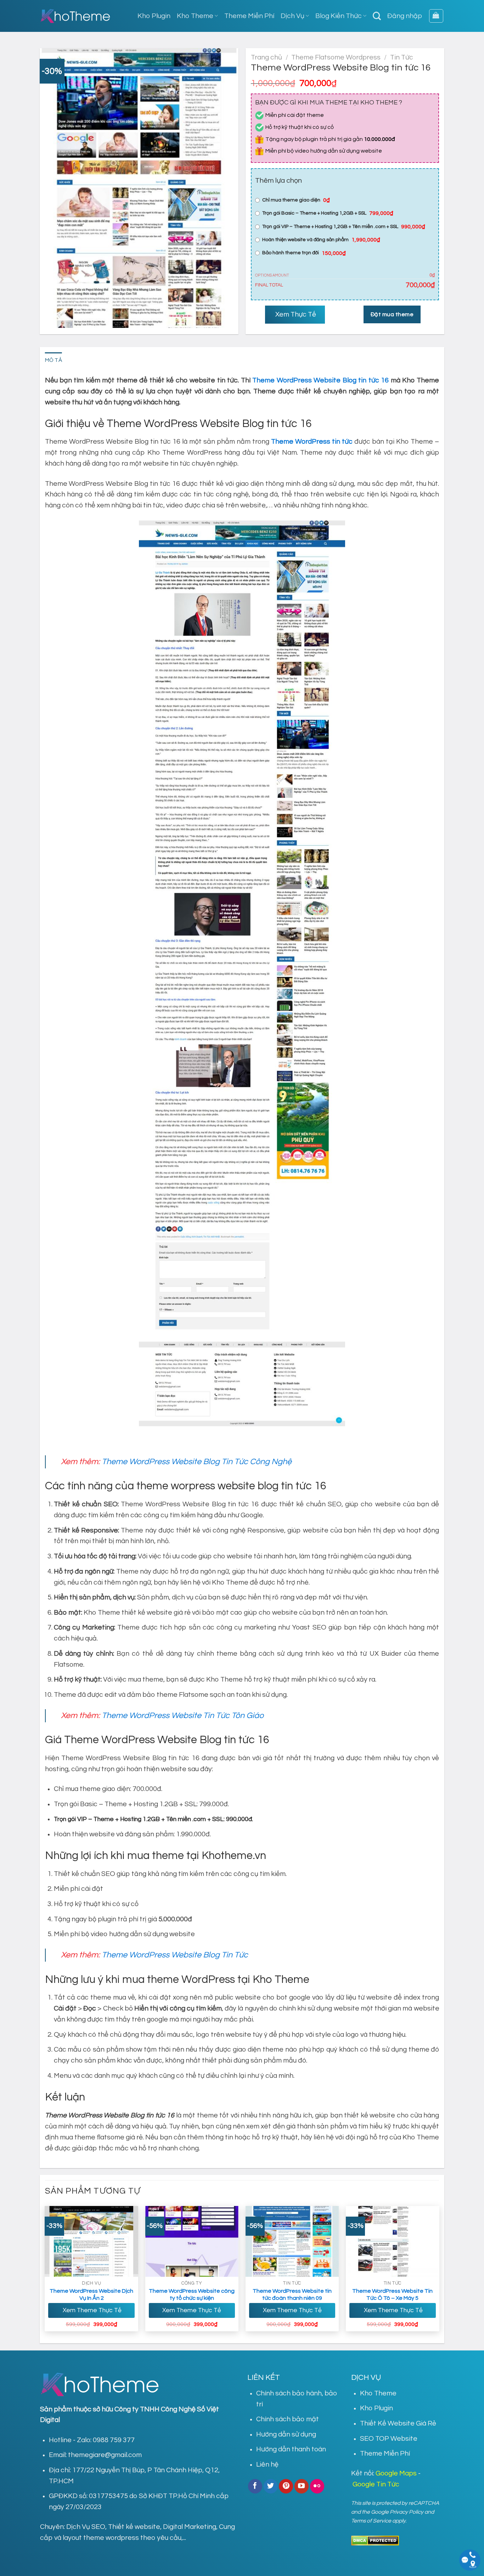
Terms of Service (371, 2521)
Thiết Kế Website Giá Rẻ (398, 2423)
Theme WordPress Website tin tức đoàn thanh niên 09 (292, 2295)
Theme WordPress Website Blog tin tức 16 (320, 380)
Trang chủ (266, 57)
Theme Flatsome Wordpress (336, 57)
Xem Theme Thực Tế (91, 2310)
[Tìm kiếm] (377, 16)
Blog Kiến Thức (339, 16)
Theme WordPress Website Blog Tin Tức (175, 1955)
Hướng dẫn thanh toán (291, 2449)
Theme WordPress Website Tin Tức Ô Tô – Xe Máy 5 (392, 2295)
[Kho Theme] (75, 16)
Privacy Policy (407, 2512)
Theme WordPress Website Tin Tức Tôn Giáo (183, 1716)
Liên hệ (267, 2464)
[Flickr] (317, 2486)
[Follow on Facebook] (255, 2486)
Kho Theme (195, 16)
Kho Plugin (154, 16)
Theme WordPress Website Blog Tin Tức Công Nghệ (197, 1462)
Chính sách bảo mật (288, 2419)
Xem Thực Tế (295, 314)
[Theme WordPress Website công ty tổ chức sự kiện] (192, 2241)
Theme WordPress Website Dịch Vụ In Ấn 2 (91, 2295)
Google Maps (396, 2473)
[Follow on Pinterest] (286, 2486)
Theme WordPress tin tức (312, 442)
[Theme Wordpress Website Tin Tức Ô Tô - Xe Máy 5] (393, 2241)
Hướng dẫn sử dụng (286, 2434)
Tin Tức (402, 57)
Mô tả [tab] (54, 360)
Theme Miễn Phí (249, 16)
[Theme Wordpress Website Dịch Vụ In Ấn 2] (91, 2241)
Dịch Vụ (292, 16)
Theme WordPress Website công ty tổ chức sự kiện (192, 2295)
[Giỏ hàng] (436, 16)
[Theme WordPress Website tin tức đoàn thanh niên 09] (292, 2241)
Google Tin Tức (376, 2484)
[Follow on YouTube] (302, 2486)
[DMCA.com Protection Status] (375, 2540)
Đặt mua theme (392, 314)
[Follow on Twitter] (271, 2486)
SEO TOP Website (389, 2439)
